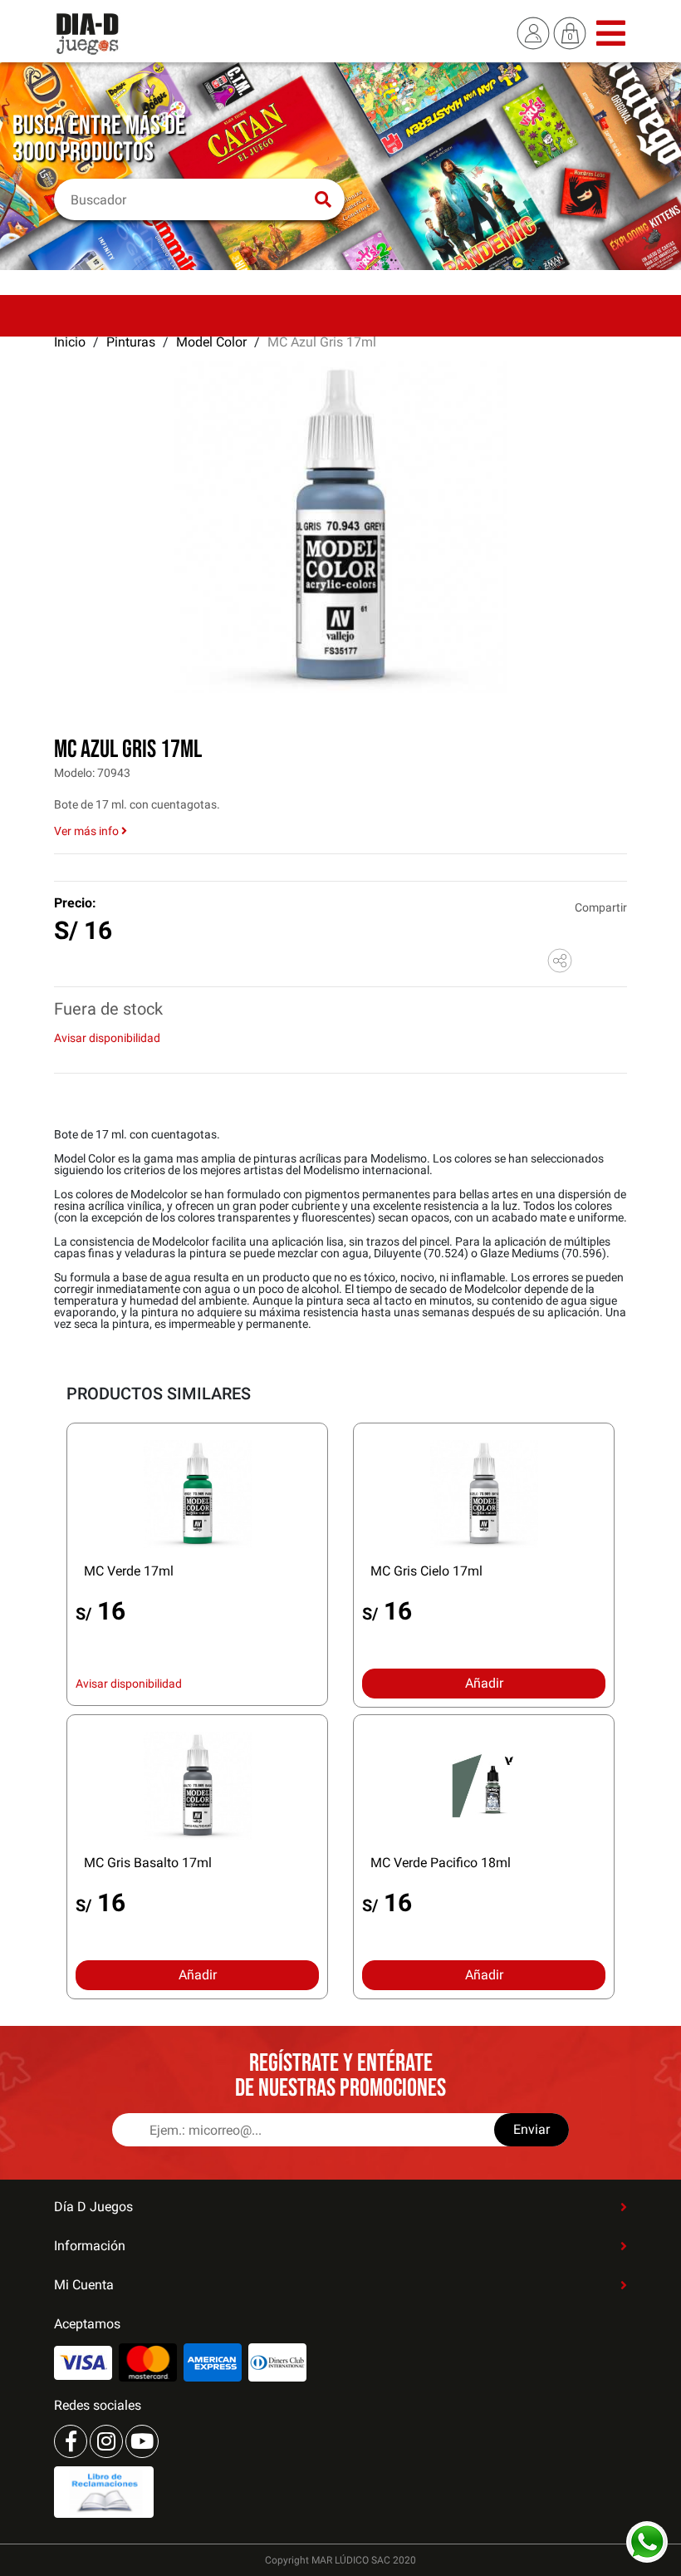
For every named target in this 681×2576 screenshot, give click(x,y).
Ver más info (88, 831)
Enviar (532, 2129)
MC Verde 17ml (129, 1571)
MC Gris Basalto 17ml (148, 1863)
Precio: (75, 903)
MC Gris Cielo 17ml (426, 1571)
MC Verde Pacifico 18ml (441, 1863)
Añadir (484, 1683)
